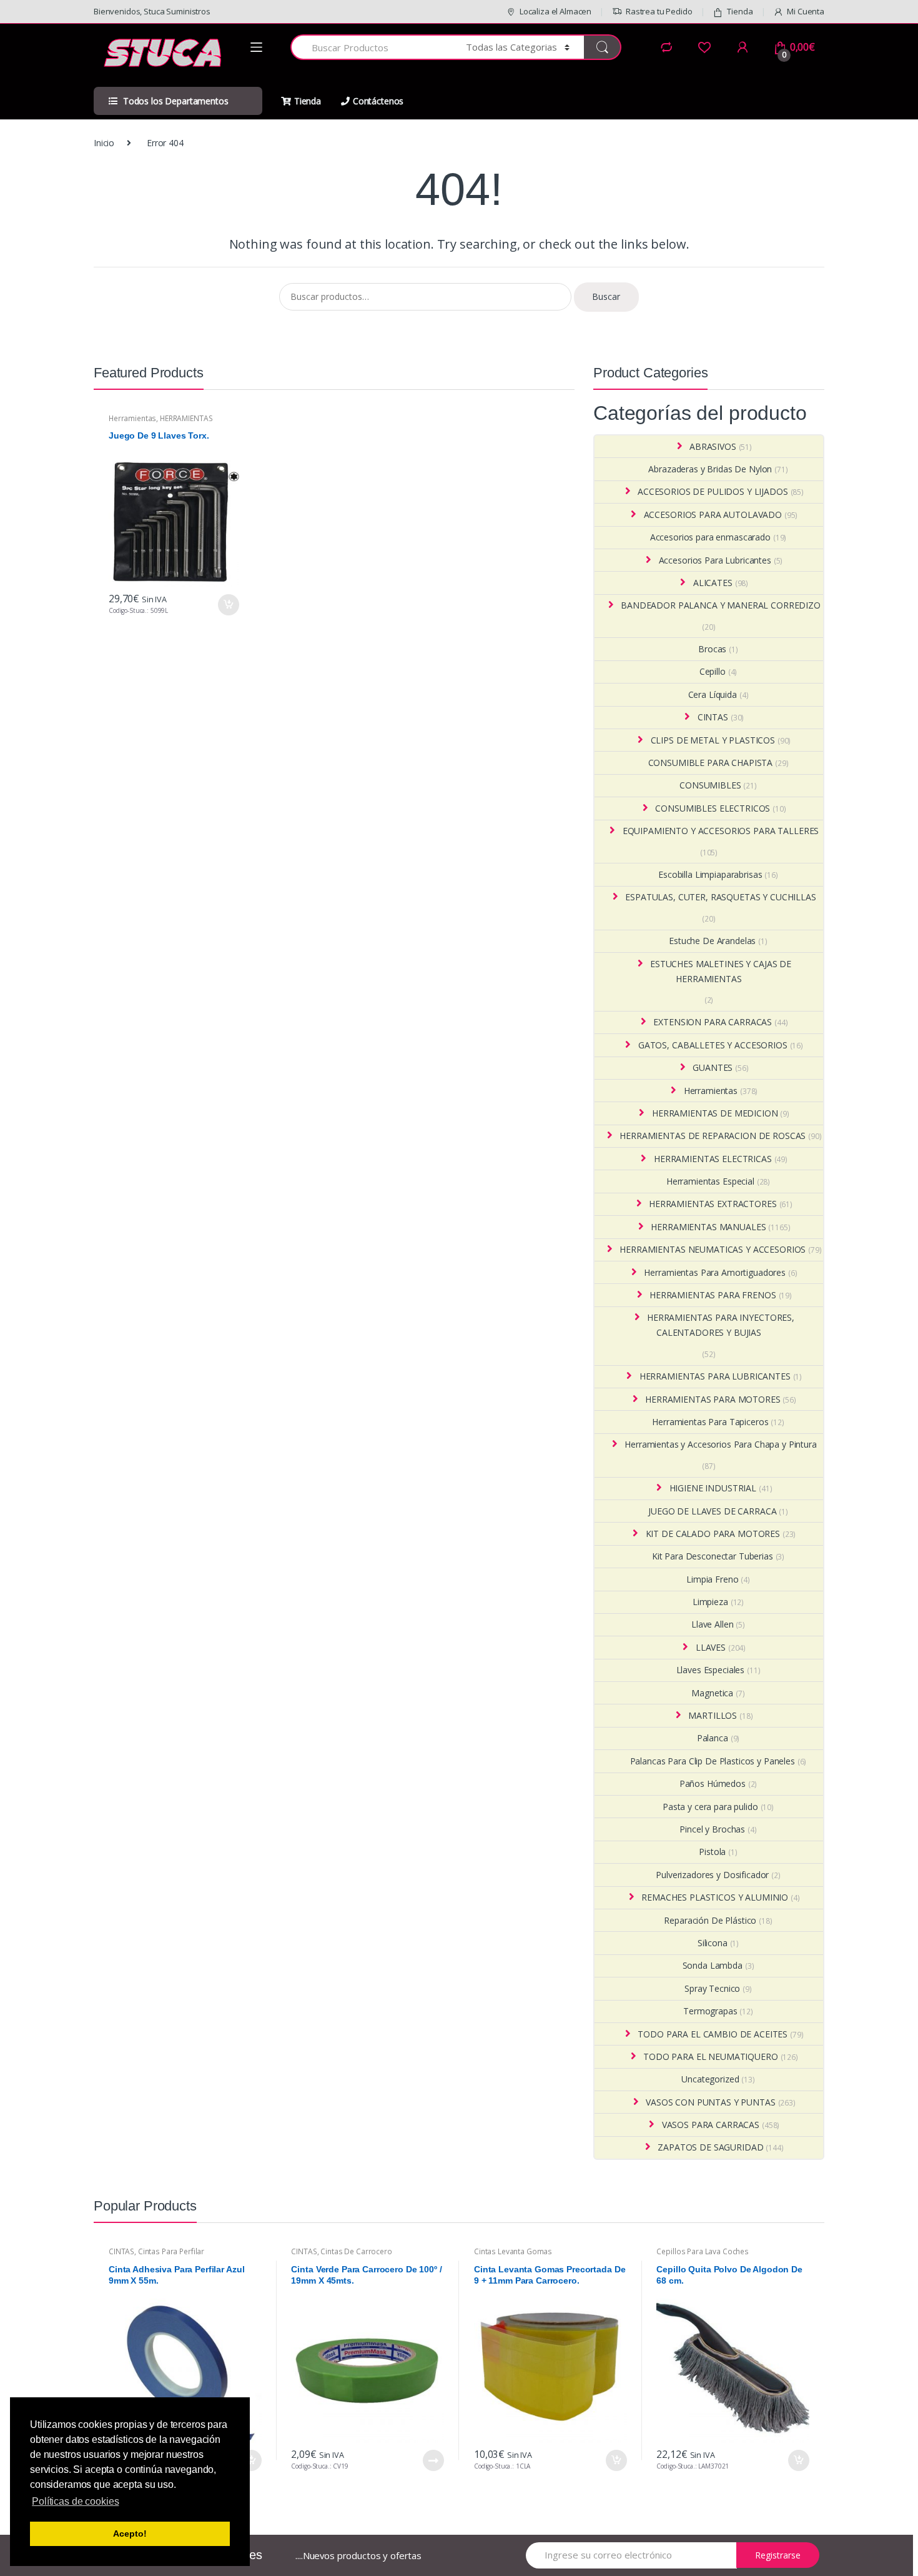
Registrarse (778, 2555)
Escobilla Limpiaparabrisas (710, 874)
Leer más (433, 2460)
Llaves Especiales (711, 1670)
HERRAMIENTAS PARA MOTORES (713, 1399)
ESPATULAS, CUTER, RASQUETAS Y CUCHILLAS (721, 897)
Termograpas (710, 2011)
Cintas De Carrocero (356, 2251)
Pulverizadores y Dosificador (712, 1875)
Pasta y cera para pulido (710, 1807)
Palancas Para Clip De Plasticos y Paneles (713, 1761)
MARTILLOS (713, 1715)
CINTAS (713, 717)
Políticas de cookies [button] (75, 2501)
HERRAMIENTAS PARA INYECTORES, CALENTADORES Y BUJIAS (721, 1325)
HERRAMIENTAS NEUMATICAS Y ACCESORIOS (713, 1249)
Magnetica (712, 1693)
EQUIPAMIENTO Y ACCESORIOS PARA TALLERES (721, 831)
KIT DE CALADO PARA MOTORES (713, 1534)
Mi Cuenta (806, 11)
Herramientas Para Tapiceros (710, 1422)
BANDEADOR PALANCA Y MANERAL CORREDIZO (721, 605)
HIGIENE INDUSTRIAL (713, 1488)
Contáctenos (378, 101)
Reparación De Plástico (710, 1920)
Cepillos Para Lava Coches (703, 2251)
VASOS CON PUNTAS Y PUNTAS (710, 2102)
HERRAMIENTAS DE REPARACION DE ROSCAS (713, 1136)
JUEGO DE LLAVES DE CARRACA (712, 1511)
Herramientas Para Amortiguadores (715, 1272)
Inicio (104, 143)
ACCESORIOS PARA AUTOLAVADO (713, 515)
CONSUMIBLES (710, 785)
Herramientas (132, 418)
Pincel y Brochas (712, 1829)
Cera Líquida (713, 694)
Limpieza (710, 1602)
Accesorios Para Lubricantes (715, 560)
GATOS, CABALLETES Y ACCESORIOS (713, 1045)
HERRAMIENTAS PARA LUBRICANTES (715, 1376)
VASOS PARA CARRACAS (711, 2125)
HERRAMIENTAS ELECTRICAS (713, 1159)
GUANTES (713, 1067)
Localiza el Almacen (555, 11)
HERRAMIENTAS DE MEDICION (715, 1113)
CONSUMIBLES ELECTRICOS (713, 808)
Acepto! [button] (130, 2534)
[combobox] (371, 47)
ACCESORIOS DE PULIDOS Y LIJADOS (713, 491)
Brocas (712, 649)
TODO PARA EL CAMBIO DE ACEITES (713, 2034)
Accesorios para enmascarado (710, 537)
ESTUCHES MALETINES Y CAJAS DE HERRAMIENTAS (721, 971)
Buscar (606, 296)
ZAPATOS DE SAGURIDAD (710, 2147)
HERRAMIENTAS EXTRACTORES (713, 1204)
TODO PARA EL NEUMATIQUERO (710, 2056)
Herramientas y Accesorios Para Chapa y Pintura (721, 1444)
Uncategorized (710, 2079)
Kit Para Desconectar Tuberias (713, 1556)
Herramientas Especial (710, 1181)
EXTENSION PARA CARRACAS (713, 1022)
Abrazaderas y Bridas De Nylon (710, 469)
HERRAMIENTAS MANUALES (708, 1227)
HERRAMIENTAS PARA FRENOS (713, 1295)
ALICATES (713, 583)
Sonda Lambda (713, 1965)
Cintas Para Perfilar (171, 2251)
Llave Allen (712, 1624)
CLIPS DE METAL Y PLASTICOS (713, 740)
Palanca (713, 1738)
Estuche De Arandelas (712, 941)
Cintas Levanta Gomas (513, 2251)
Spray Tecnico (712, 1988)
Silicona (713, 1943)
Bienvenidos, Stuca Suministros (152, 11)
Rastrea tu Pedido (659, 11)
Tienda (740, 11)
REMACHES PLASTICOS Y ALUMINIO (715, 1897)
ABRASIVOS (713, 446)
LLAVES (711, 1647)
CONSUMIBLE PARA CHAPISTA (711, 763)
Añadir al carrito (228, 605)
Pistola (712, 1852)
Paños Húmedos (713, 1783)
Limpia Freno (712, 1579)
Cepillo (713, 671)
